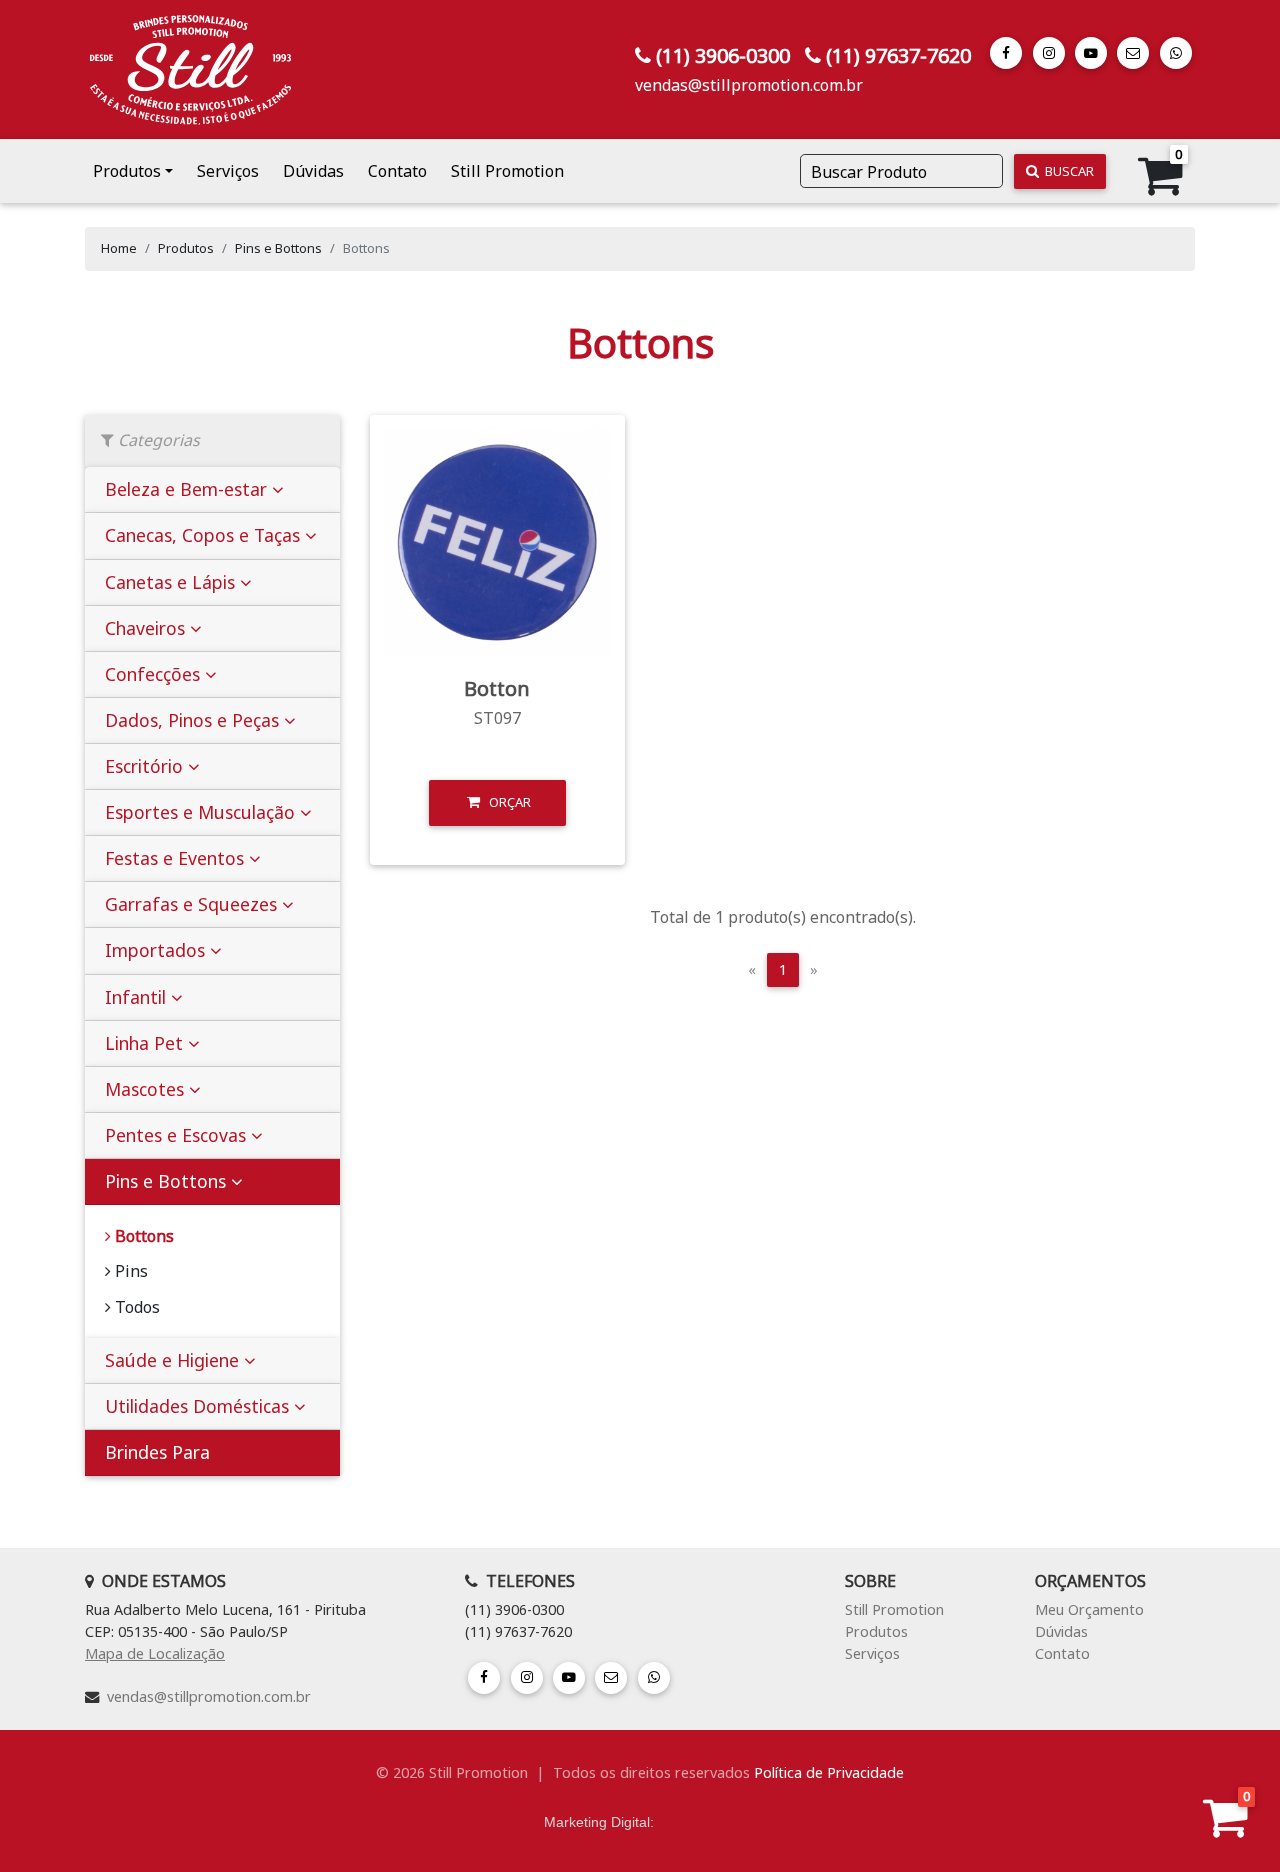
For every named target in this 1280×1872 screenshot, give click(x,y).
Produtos (186, 248)
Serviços (228, 171)
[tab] (212, 490)
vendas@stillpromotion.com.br (749, 85)
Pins (129, 1271)
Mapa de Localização (155, 1653)
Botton (497, 688)
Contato (397, 171)
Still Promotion (507, 171)
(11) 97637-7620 (898, 55)
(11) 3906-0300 (723, 55)
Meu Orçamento (1089, 1609)
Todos (135, 1307)
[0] (1225, 1828)
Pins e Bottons (278, 248)
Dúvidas (313, 171)
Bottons (142, 1236)
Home (119, 248)
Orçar (505, 802)
